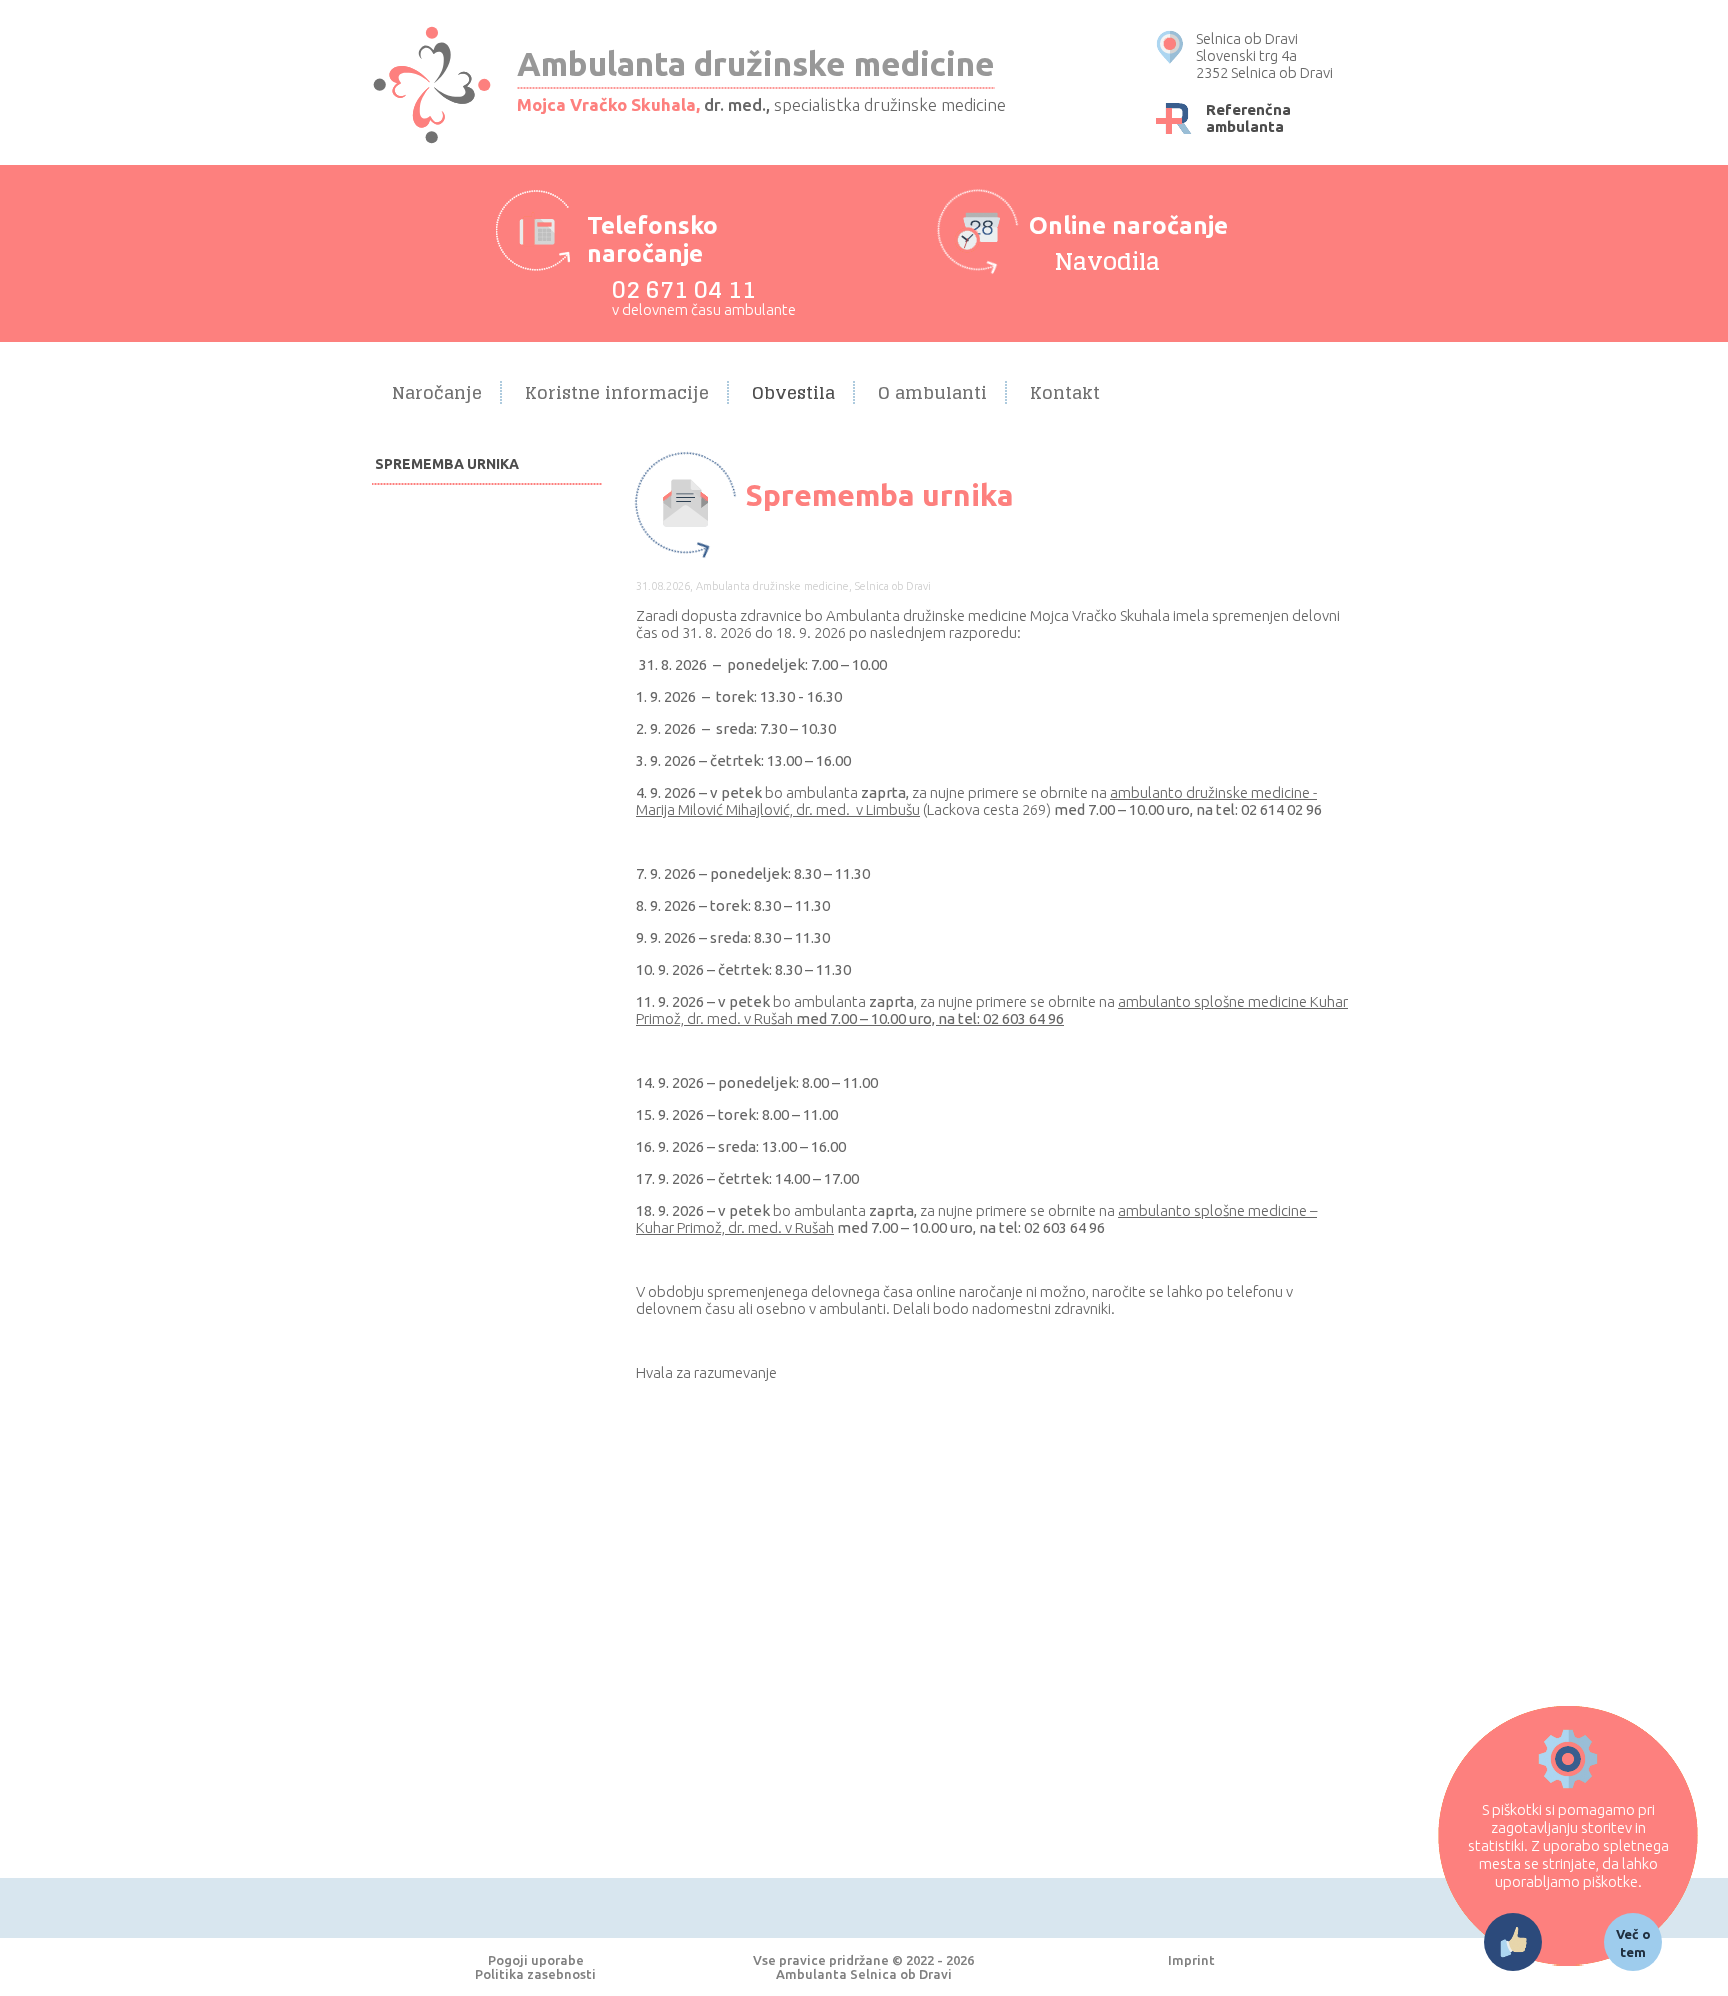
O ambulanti (932, 392)
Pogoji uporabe (536, 1960)
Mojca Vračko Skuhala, (608, 104)
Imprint (1191, 1960)
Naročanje (437, 392)
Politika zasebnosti (535, 1974)
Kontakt (1065, 392)
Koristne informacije (617, 392)
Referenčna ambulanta (1248, 118)
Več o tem (1633, 1943)
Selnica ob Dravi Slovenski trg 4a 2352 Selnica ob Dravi (1264, 55)
